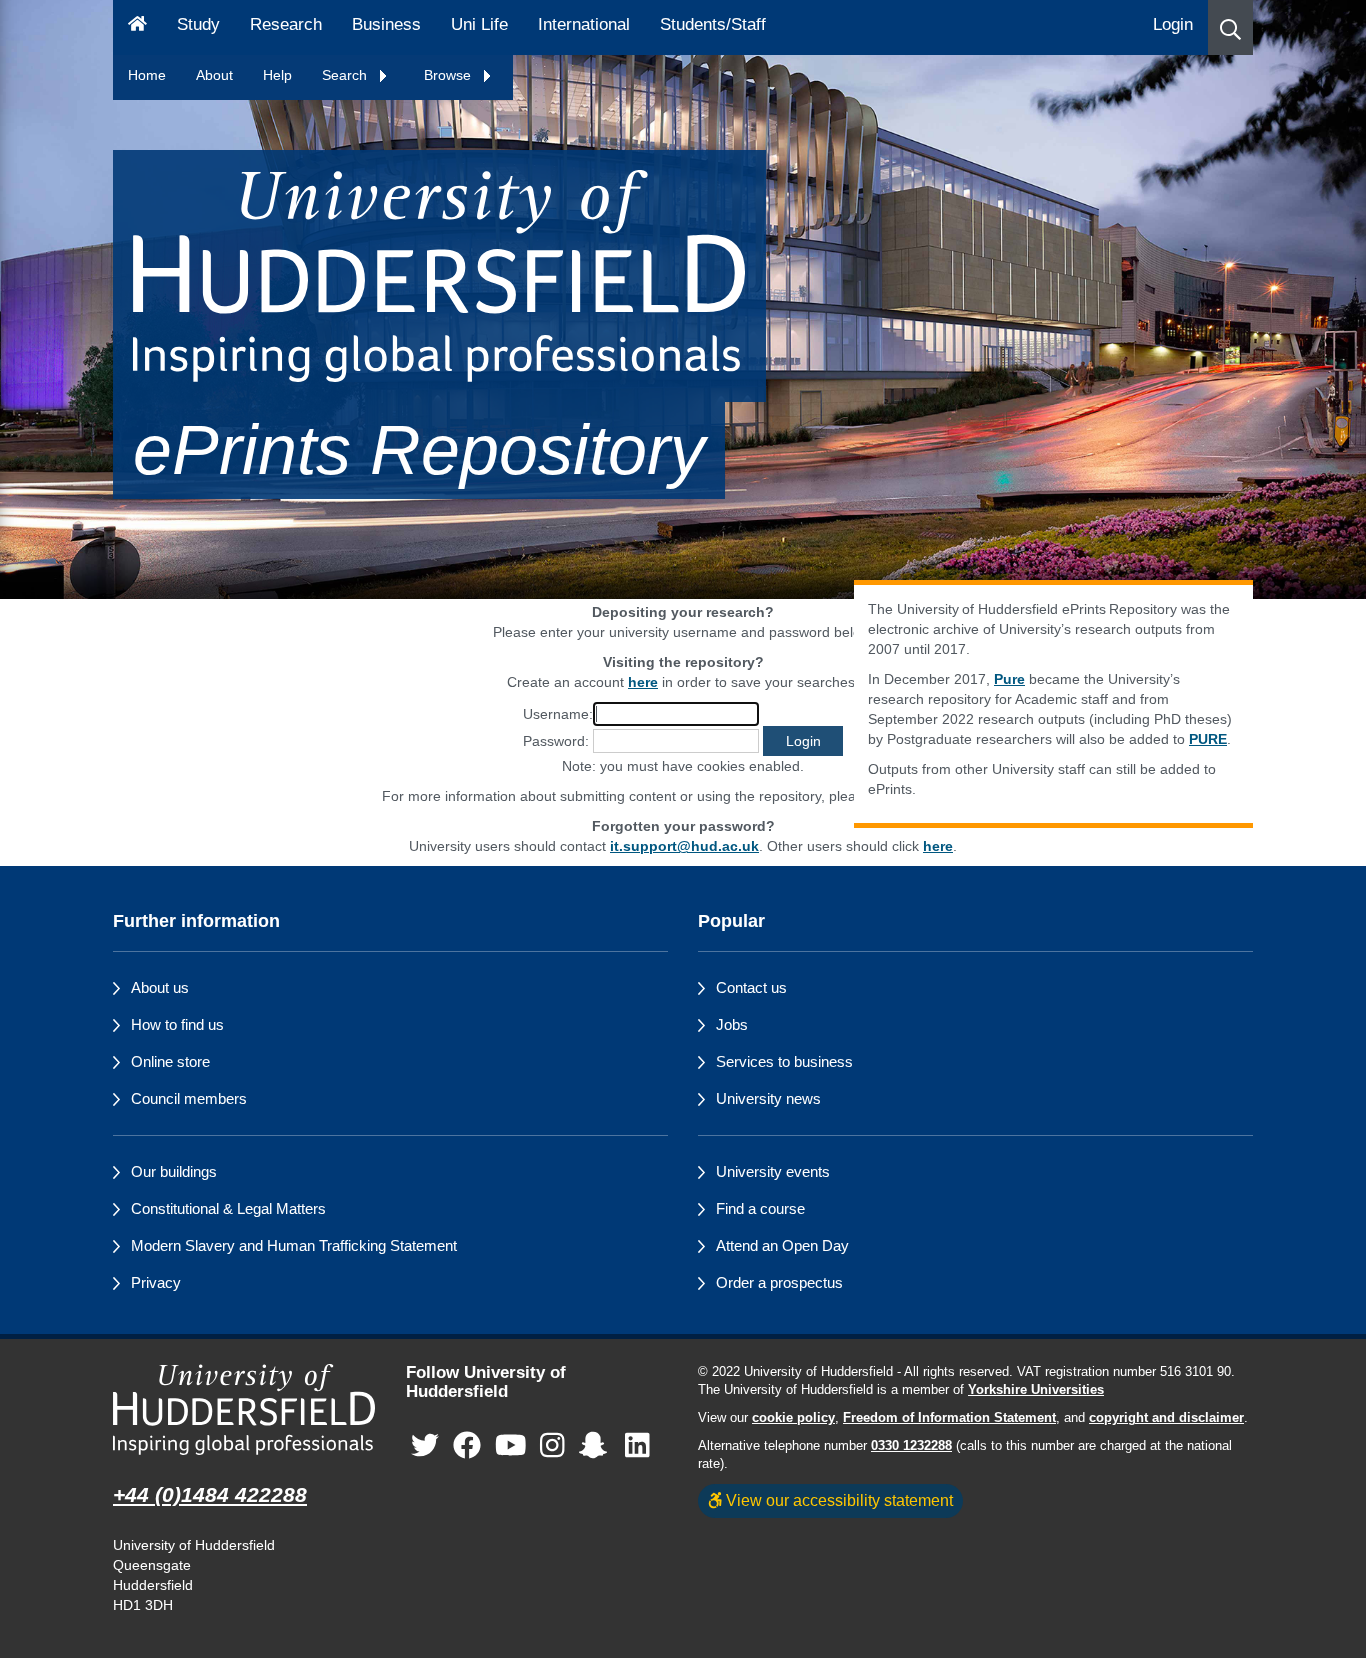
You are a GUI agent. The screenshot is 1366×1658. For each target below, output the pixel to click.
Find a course (760, 1208)
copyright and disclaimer (1166, 1418)
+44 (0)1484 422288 (210, 1494)
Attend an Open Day (782, 1245)
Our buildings (174, 1171)
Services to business (784, 1061)
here (938, 846)
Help (277, 75)
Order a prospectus (779, 1282)
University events (773, 1171)
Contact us (751, 987)
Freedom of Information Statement (949, 1418)
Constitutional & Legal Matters (228, 1208)
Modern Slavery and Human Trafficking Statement (294, 1245)
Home (147, 75)
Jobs (732, 1024)
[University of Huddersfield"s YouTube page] (511, 1445)
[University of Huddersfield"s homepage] (244, 1409)
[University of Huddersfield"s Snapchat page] (597, 1445)
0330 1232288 (911, 1446)
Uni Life (479, 24)
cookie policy (793, 1418)
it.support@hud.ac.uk (684, 846)
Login (1173, 24)
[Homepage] (137, 27)
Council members (189, 1098)
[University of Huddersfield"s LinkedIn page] (637, 1445)
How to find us (177, 1024)
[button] (1230, 27)
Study (198, 24)
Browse (449, 75)
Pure (1009, 679)
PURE (1208, 739)
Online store (170, 1061)
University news (768, 1098)
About (214, 75)
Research (286, 24)
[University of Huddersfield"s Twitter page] (425, 1445)
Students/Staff (713, 24)
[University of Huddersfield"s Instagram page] (552, 1445)
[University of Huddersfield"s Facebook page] (467, 1445)
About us (160, 987)
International (584, 24)
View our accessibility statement (837, 1500)
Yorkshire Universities (1036, 1390)
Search (346, 75)
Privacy (156, 1282)
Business (386, 24)
